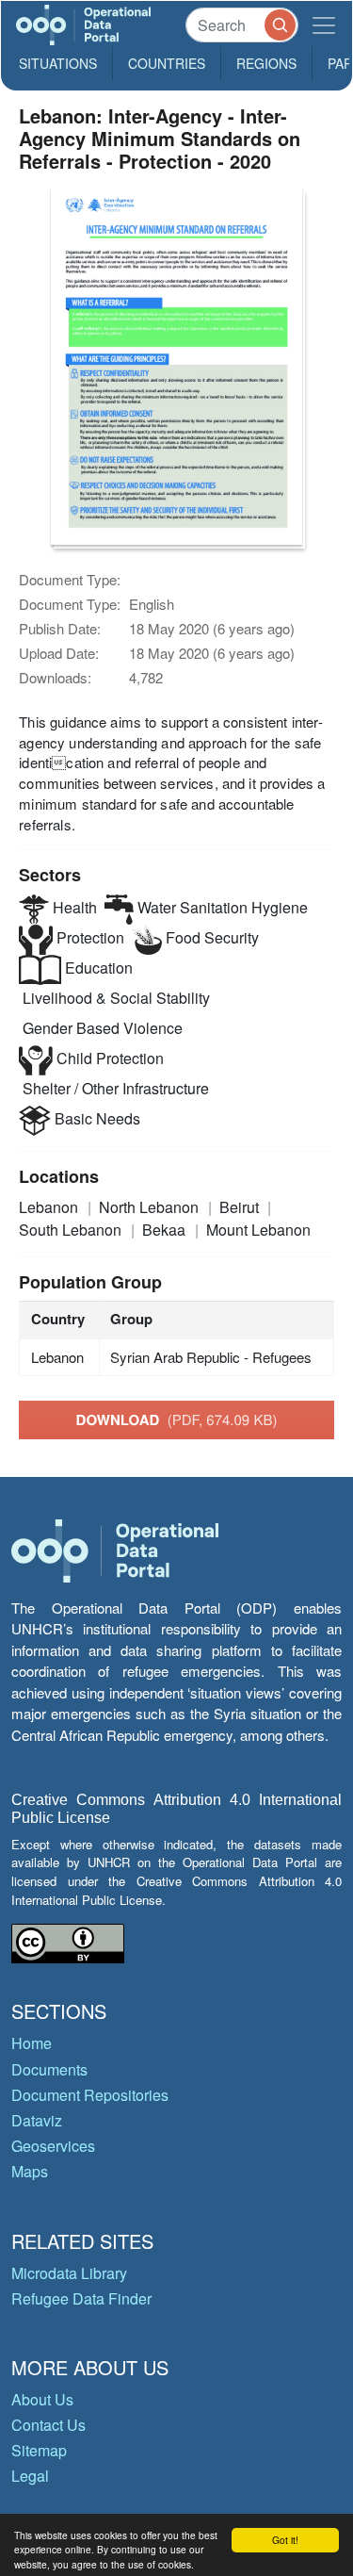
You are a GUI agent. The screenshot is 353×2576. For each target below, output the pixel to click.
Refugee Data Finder (81, 2298)
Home (32, 2043)
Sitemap (39, 2450)
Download (177, 1419)
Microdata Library (69, 2273)
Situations (58, 63)
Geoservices (53, 2146)
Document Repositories (90, 2095)
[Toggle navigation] (324, 25)
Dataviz (37, 2120)
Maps (30, 2171)
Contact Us (48, 2425)
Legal (30, 2476)
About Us (42, 2399)
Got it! (285, 2540)
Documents (49, 2069)
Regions (266, 63)
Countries (167, 63)
